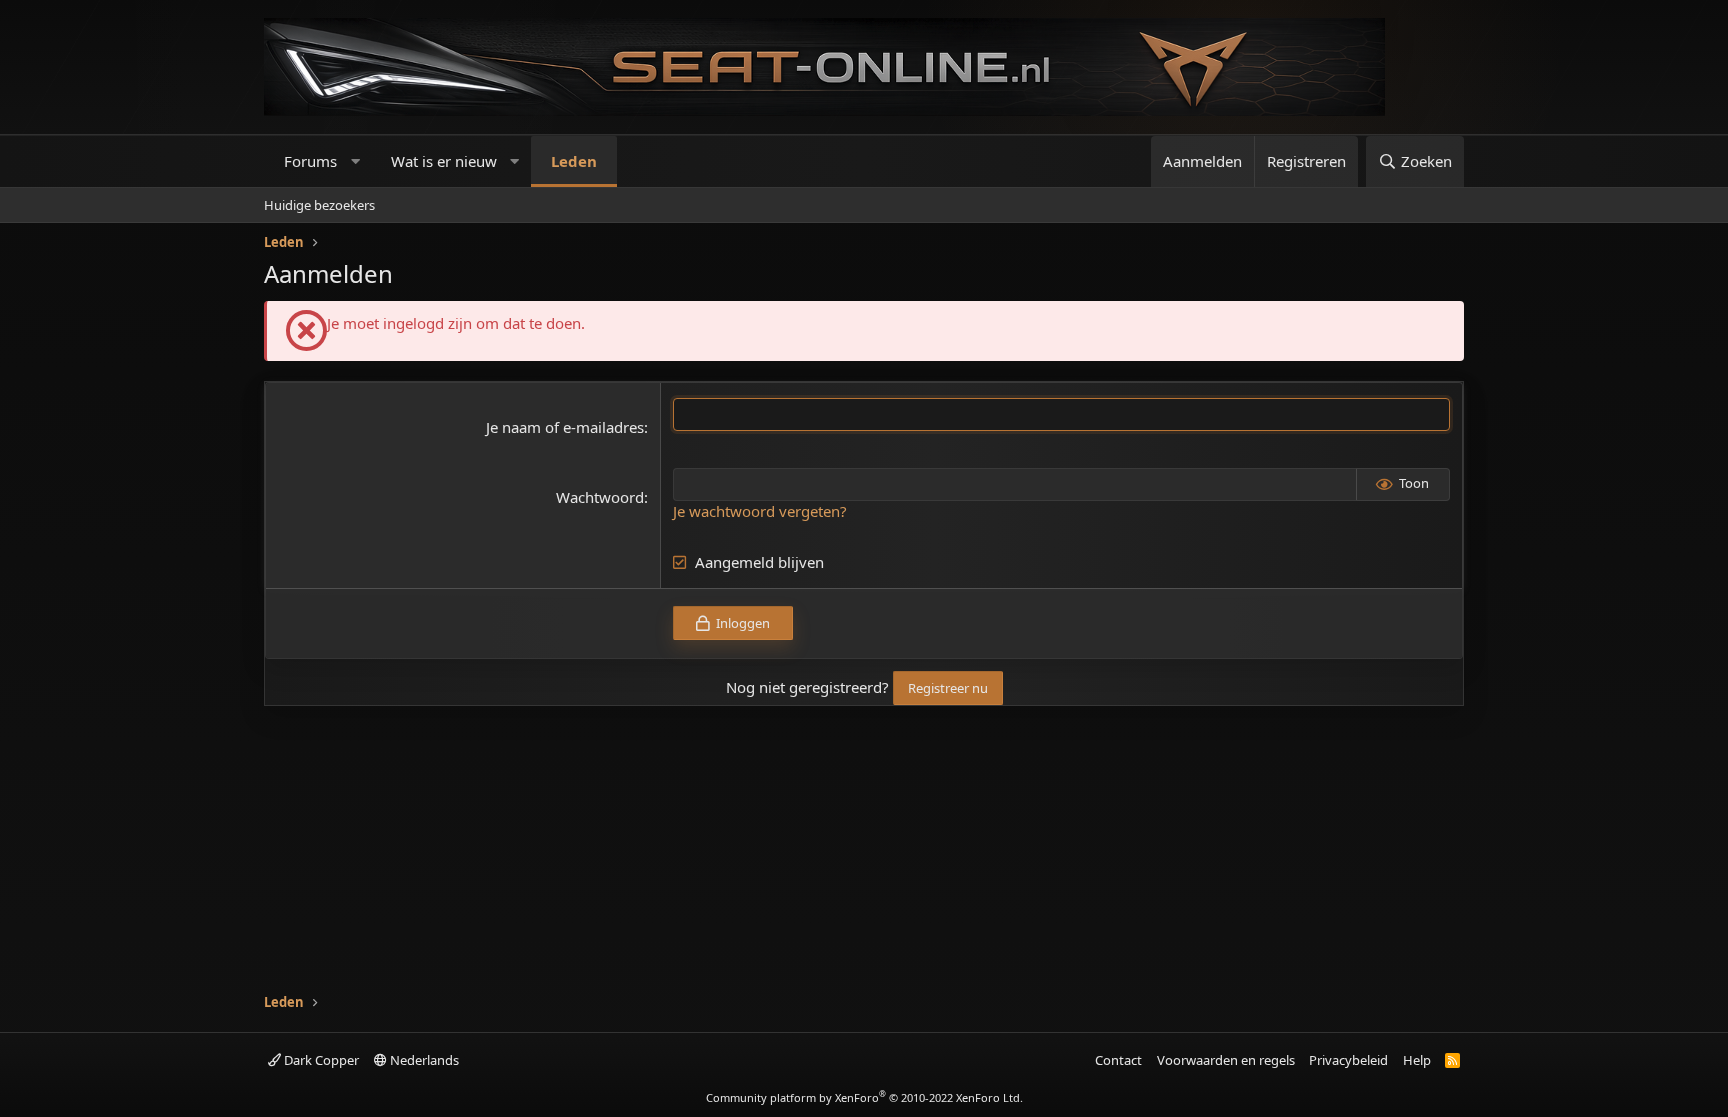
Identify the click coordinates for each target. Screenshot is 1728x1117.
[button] (355, 161)
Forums (310, 161)
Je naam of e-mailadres (565, 427)
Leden (574, 161)
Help (1417, 1060)
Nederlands (423, 1060)
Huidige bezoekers (319, 205)
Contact (1118, 1060)
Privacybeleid (1348, 1060)
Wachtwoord (600, 497)
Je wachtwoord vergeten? (760, 511)
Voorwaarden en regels (1226, 1060)
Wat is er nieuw (444, 161)
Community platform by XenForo (864, 1097)
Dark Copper (320, 1060)
